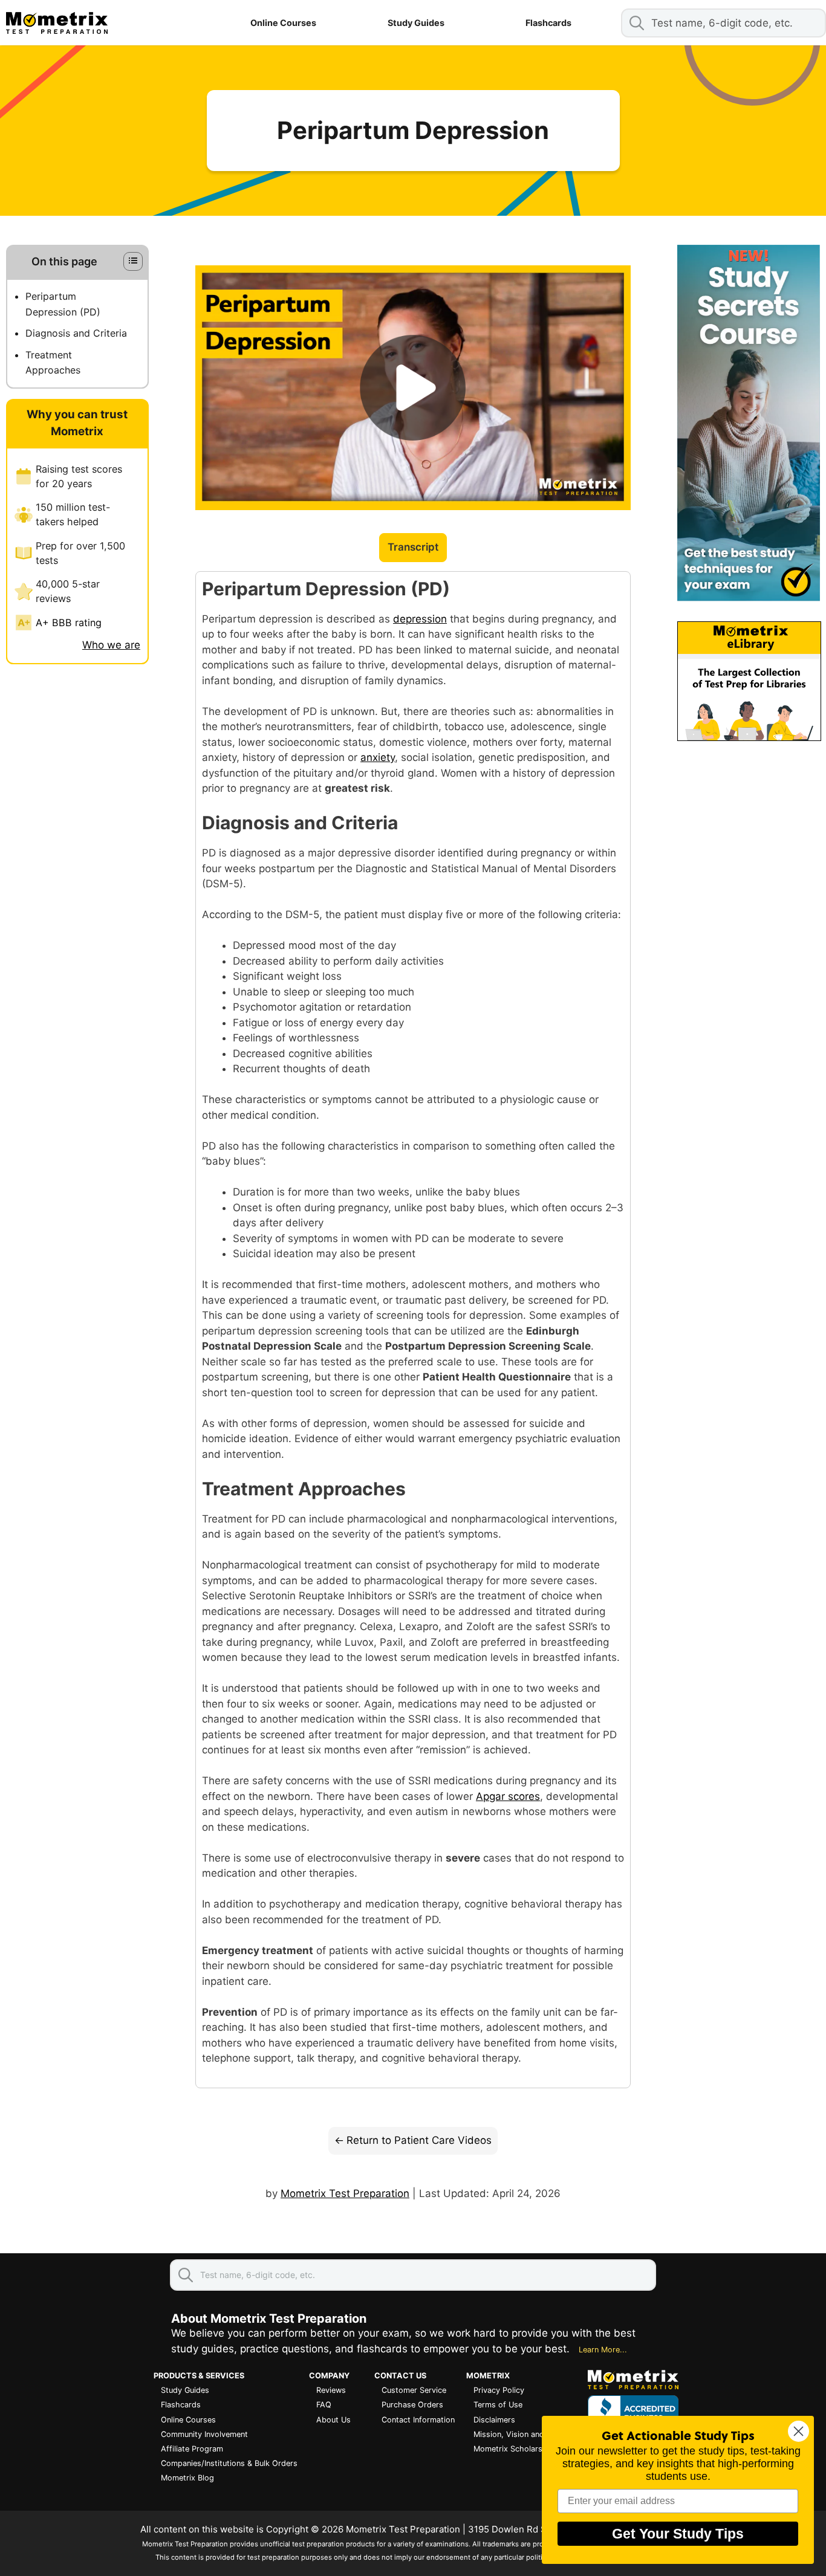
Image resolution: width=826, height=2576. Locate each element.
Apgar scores (508, 1796)
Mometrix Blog (187, 2478)
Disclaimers (494, 2420)
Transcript (413, 547)
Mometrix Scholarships (516, 2449)
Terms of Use (498, 2405)
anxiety (378, 757)
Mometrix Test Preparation (345, 2193)
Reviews (331, 2390)
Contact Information (418, 2420)
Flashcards (548, 23)
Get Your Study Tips (678, 2534)
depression (420, 619)
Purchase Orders (412, 2405)
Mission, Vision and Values (522, 2434)
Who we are (111, 645)
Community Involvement (204, 2434)
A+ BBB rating (69, 623)
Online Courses (283, 23)
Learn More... (603, 2350)
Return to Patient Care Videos (419, 2140)
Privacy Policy (499, 2390)
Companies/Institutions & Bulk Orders (229, 2463)
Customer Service (414, 2390)
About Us (333, 2420)
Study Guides (416, 23)
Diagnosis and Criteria (76, 333)
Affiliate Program (192, 2449)
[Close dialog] (798, 2431)
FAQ (324, 2405)
